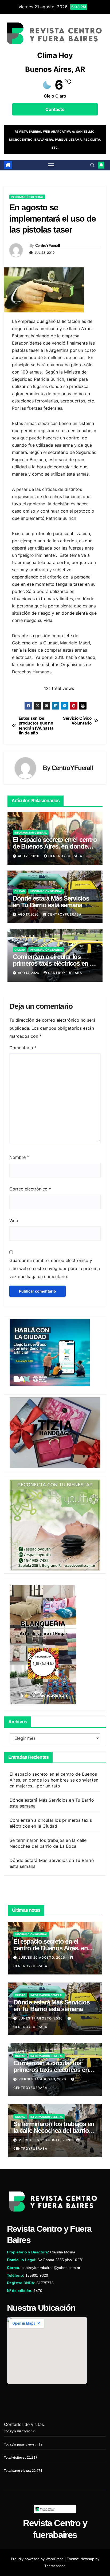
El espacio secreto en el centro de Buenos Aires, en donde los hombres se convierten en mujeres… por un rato (54, 1780)
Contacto (55, 109)
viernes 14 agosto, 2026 (43, 2079)
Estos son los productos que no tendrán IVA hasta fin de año (36, 726)
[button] (92, 165)
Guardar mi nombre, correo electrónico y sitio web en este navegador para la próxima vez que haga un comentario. (55, 1268)
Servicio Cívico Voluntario (77, 721)
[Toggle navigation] (51, 165)
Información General (27, 197)
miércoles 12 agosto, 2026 (46, 2140)
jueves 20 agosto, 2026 (42, 1957)
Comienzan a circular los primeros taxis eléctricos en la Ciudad (54, 963)
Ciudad (20, 891)
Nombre (19, 1157)
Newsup (87, 2559)
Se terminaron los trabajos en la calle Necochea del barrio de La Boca (54, 2131)
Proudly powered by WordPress (38, 2559)
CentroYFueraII (48, 245)
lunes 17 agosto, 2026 (41, 2018)
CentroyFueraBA (65, 856)
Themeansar (54, 2566)
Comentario (23, 1048)
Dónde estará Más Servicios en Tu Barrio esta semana (51, 902)
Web (14, 1220)
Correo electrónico (30, 1189)
